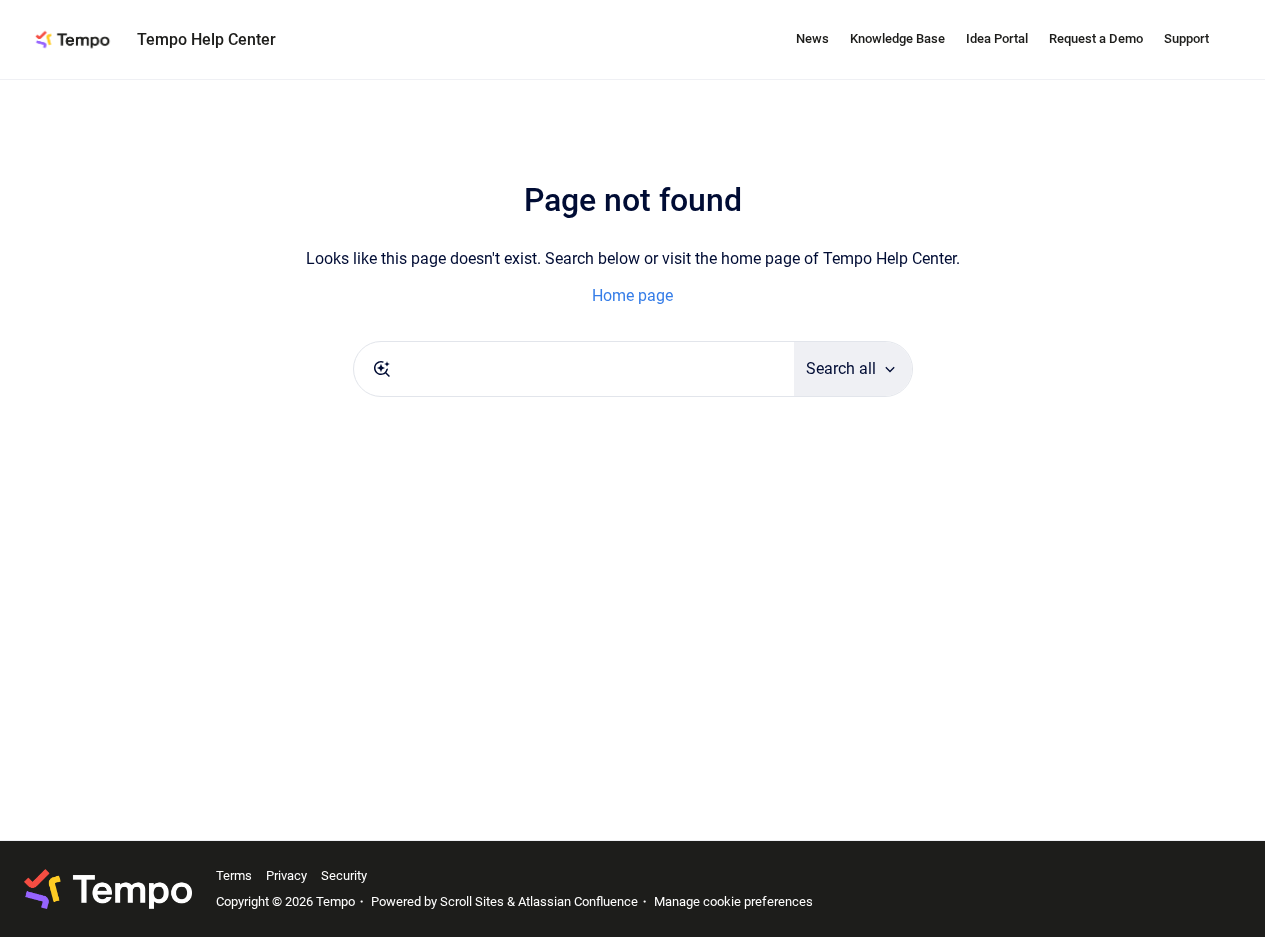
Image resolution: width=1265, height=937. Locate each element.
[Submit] (382, 369)
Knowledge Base (897, 38)
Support (1186, 38)
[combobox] (574, 369)
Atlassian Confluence (578, 901)
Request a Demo (1096, 38)
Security (344, 875)
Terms (234, 875)
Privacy (286, 875)
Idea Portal (997, 38)
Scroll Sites (472, 901)
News (812, 38)
